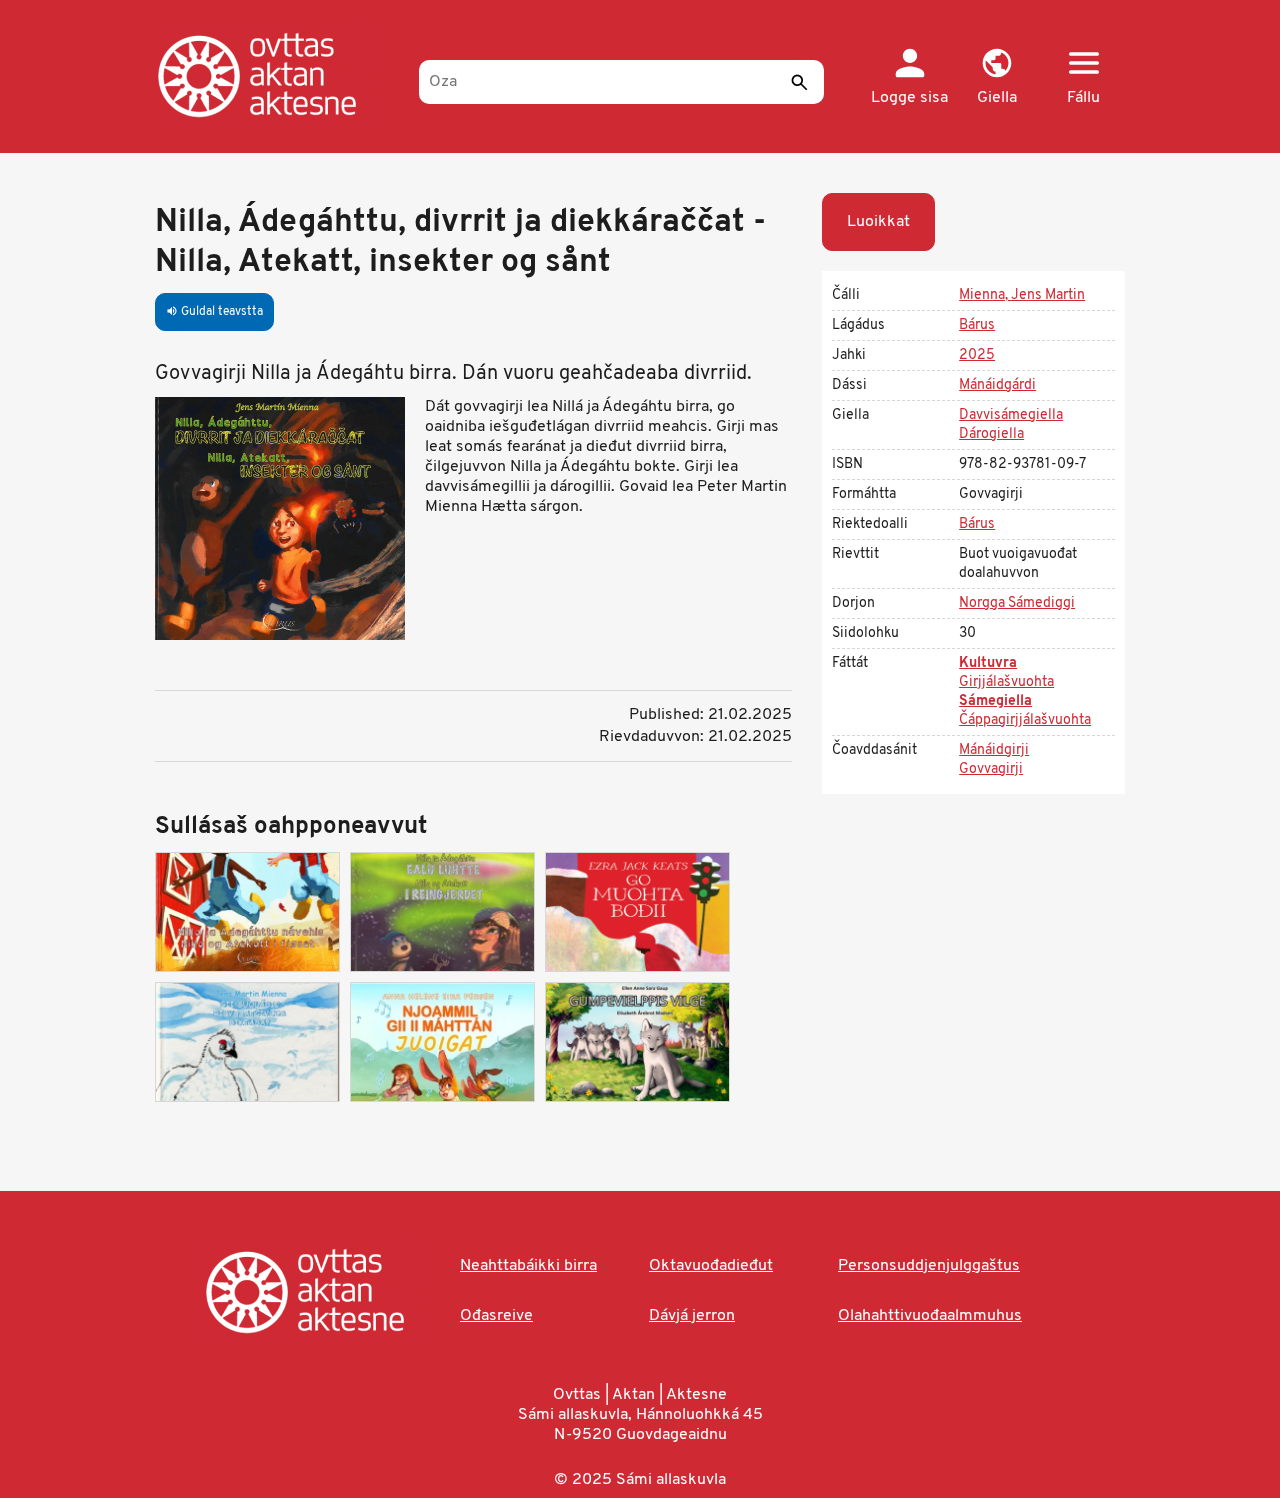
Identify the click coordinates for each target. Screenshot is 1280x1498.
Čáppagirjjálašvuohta (1025, 720)
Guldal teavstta (214, 312)
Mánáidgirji (994, 750)
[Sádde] (799, 82)
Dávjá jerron (692, 1316)
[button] (996, 78)
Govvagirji (991, 769)
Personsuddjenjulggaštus (929, 1266)
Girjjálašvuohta (1006, 682)
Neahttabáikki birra (528, 1266)
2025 (977, 355)
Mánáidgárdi (997, 385)
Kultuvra (988, 663)
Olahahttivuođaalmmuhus (930, 1316)
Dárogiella (991, 434)
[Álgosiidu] (277, 75)
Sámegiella (995, 701)
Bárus (977, 325)
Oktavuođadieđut (711, 1266)
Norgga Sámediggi (1017, 603)
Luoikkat (878, 222)
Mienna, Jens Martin (1022, 295)
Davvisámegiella (1011, 415)
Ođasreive (496, 1316)
